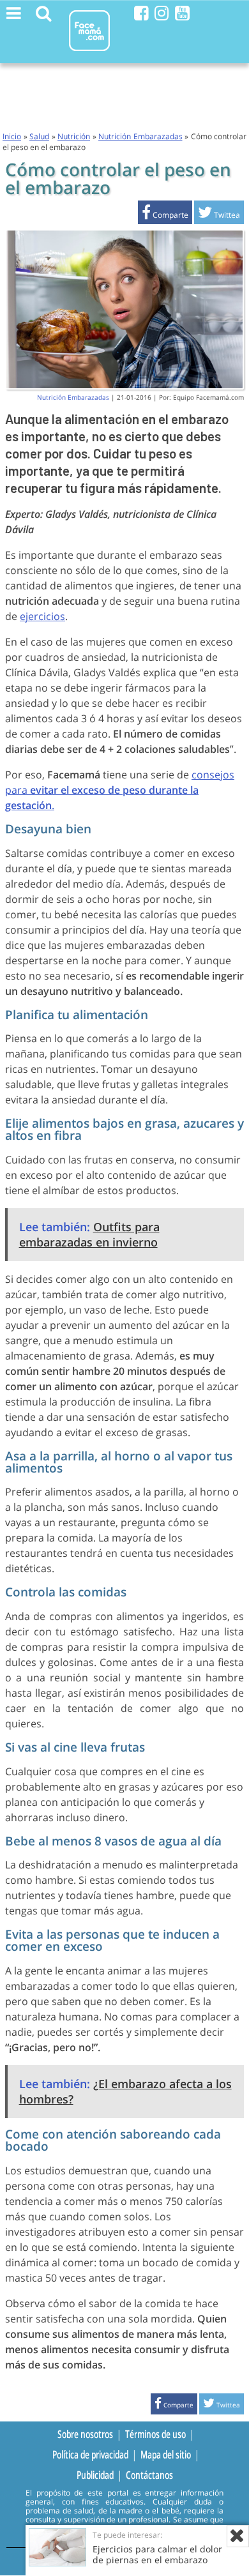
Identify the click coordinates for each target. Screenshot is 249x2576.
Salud (39, 136)
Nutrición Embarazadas (140, 136)
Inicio (12, 136)
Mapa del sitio (166, 2454)
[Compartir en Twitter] (219, 215)
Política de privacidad (90, 2454)
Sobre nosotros (85, 2434)
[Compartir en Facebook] (165, 215)
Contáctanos (149, 2474)
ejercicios (42, 616)
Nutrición (74, 136)
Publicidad (95, 2474)
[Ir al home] (89, 53)
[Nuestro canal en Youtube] (182, 13)
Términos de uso (155, 2434)
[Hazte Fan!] (141, 13)
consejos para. (120, 790)
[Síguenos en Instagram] (162, 13)
